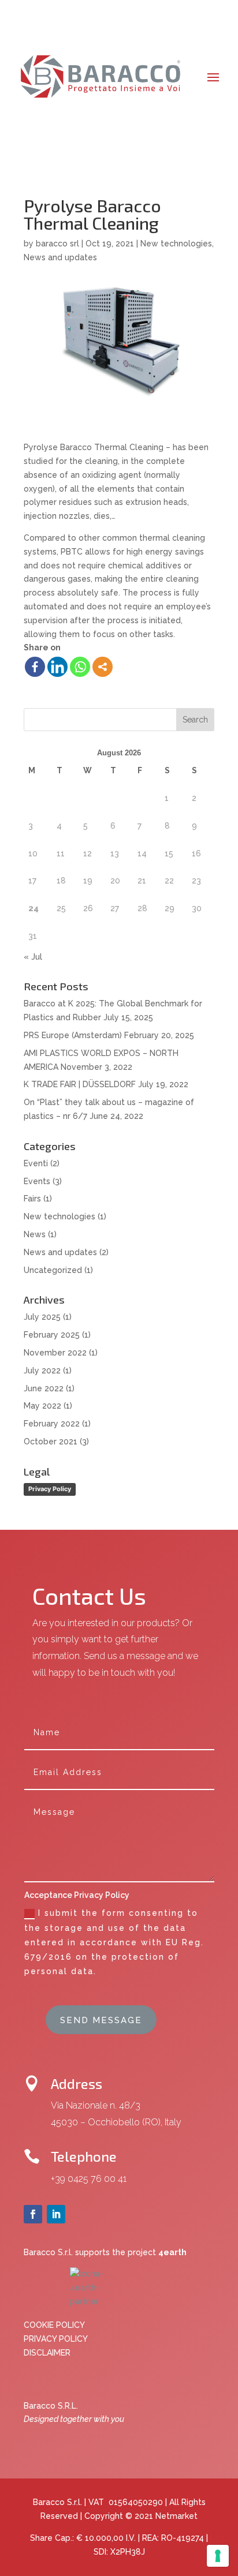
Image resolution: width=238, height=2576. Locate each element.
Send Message (101, 2020)
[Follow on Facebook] (33, 2214)
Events (37, 1181)
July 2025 (42, 1317)
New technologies (176, 244)
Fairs (32, 1199)
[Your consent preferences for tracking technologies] (218, 2556)
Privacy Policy (50, 1489)
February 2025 (52, 1335)
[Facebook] (35, 667)
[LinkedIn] (57, 667)
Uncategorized (53, 1270)
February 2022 (52, 1424)
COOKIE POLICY (54, 2325)
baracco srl (57, 244)
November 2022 (55, 1353)
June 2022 (44, 1388)
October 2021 (51, 1441)
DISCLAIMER (47, 2353)
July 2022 (42, 1371)
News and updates (60, 257)
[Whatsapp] (80, 667)
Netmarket (176, 2516)
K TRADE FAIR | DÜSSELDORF (80, 1084)
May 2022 (42, 1406)
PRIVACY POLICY (56, 2339)
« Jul (33, 957)
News (35, 1234)
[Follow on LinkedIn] (56, 2214)
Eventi (36, 1163)
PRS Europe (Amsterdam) (73, 1035)
